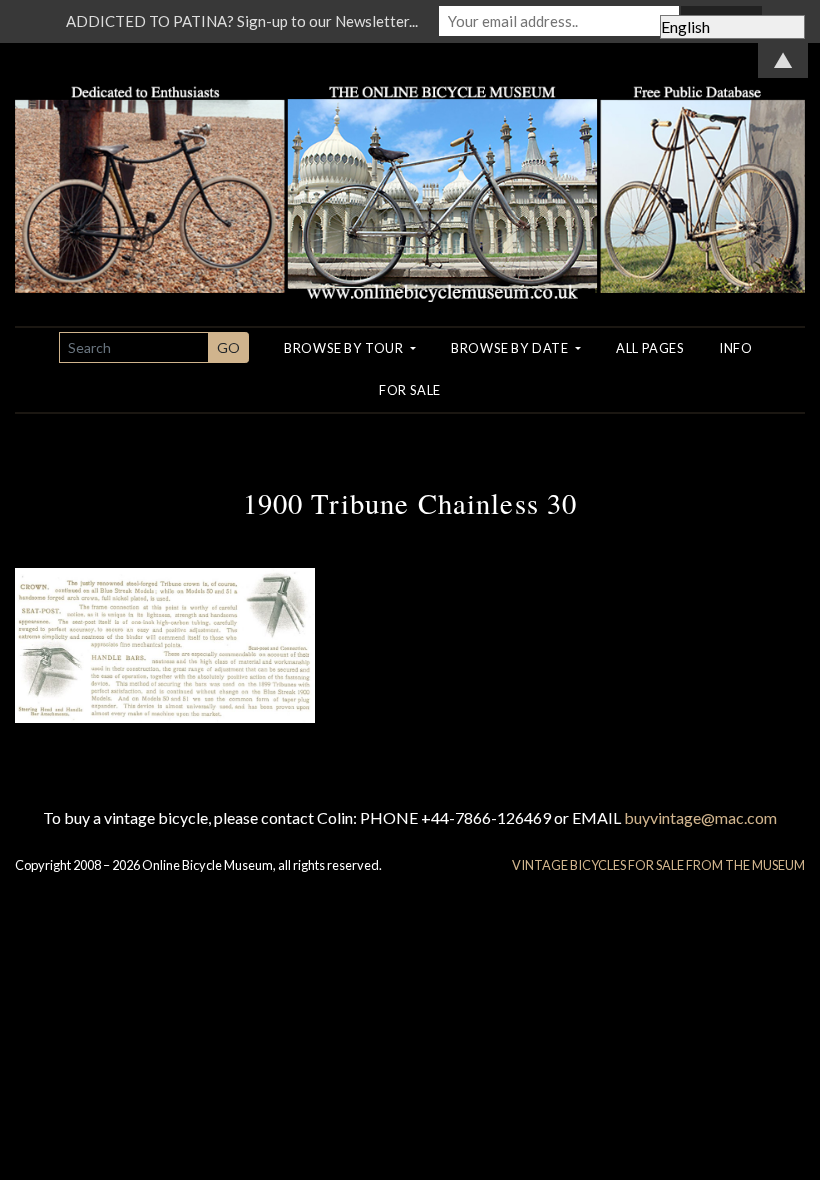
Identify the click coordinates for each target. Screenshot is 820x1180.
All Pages (650, 348)
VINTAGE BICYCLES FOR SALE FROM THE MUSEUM (658, 865)
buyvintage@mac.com (700, 817)
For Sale (410, 390)
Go (228, 347)
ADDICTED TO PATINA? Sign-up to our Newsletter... (242, 21)
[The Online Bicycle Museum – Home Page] (410, 169)
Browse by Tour (345, 348)
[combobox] (134, 347)
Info (736, 348)
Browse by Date (511, 348)
